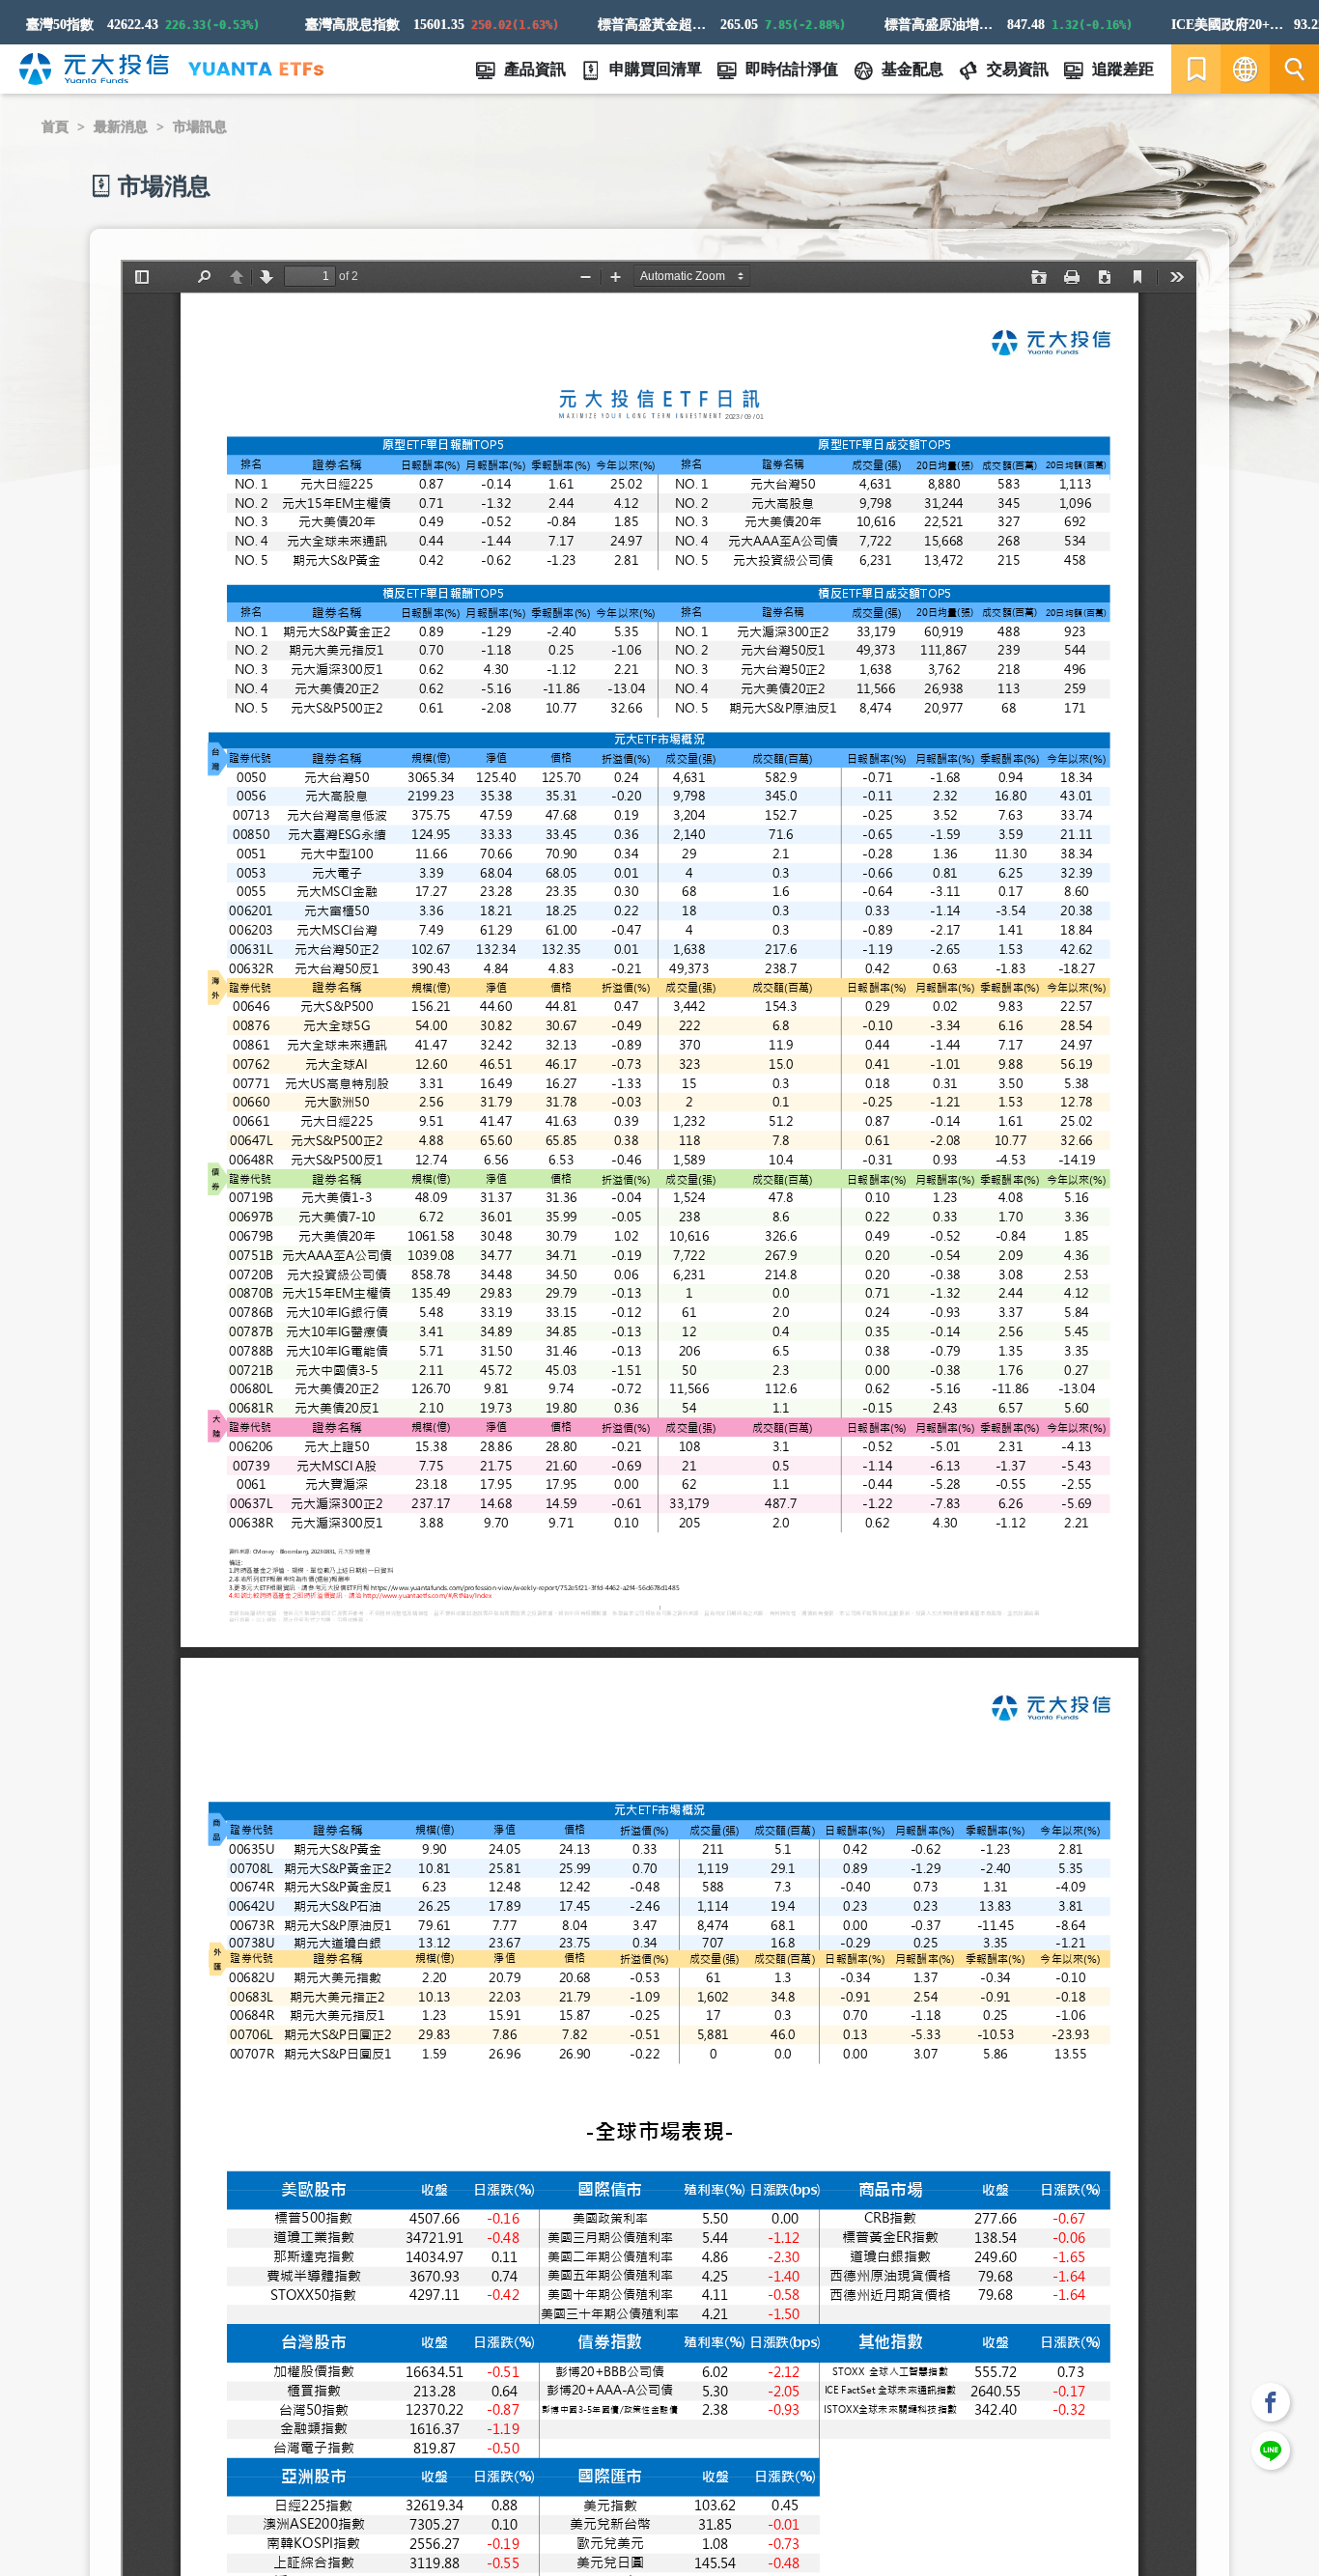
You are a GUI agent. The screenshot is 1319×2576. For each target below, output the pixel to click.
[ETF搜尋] (1294, 69)
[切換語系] (1245, 69)
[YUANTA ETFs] (256, 69)
